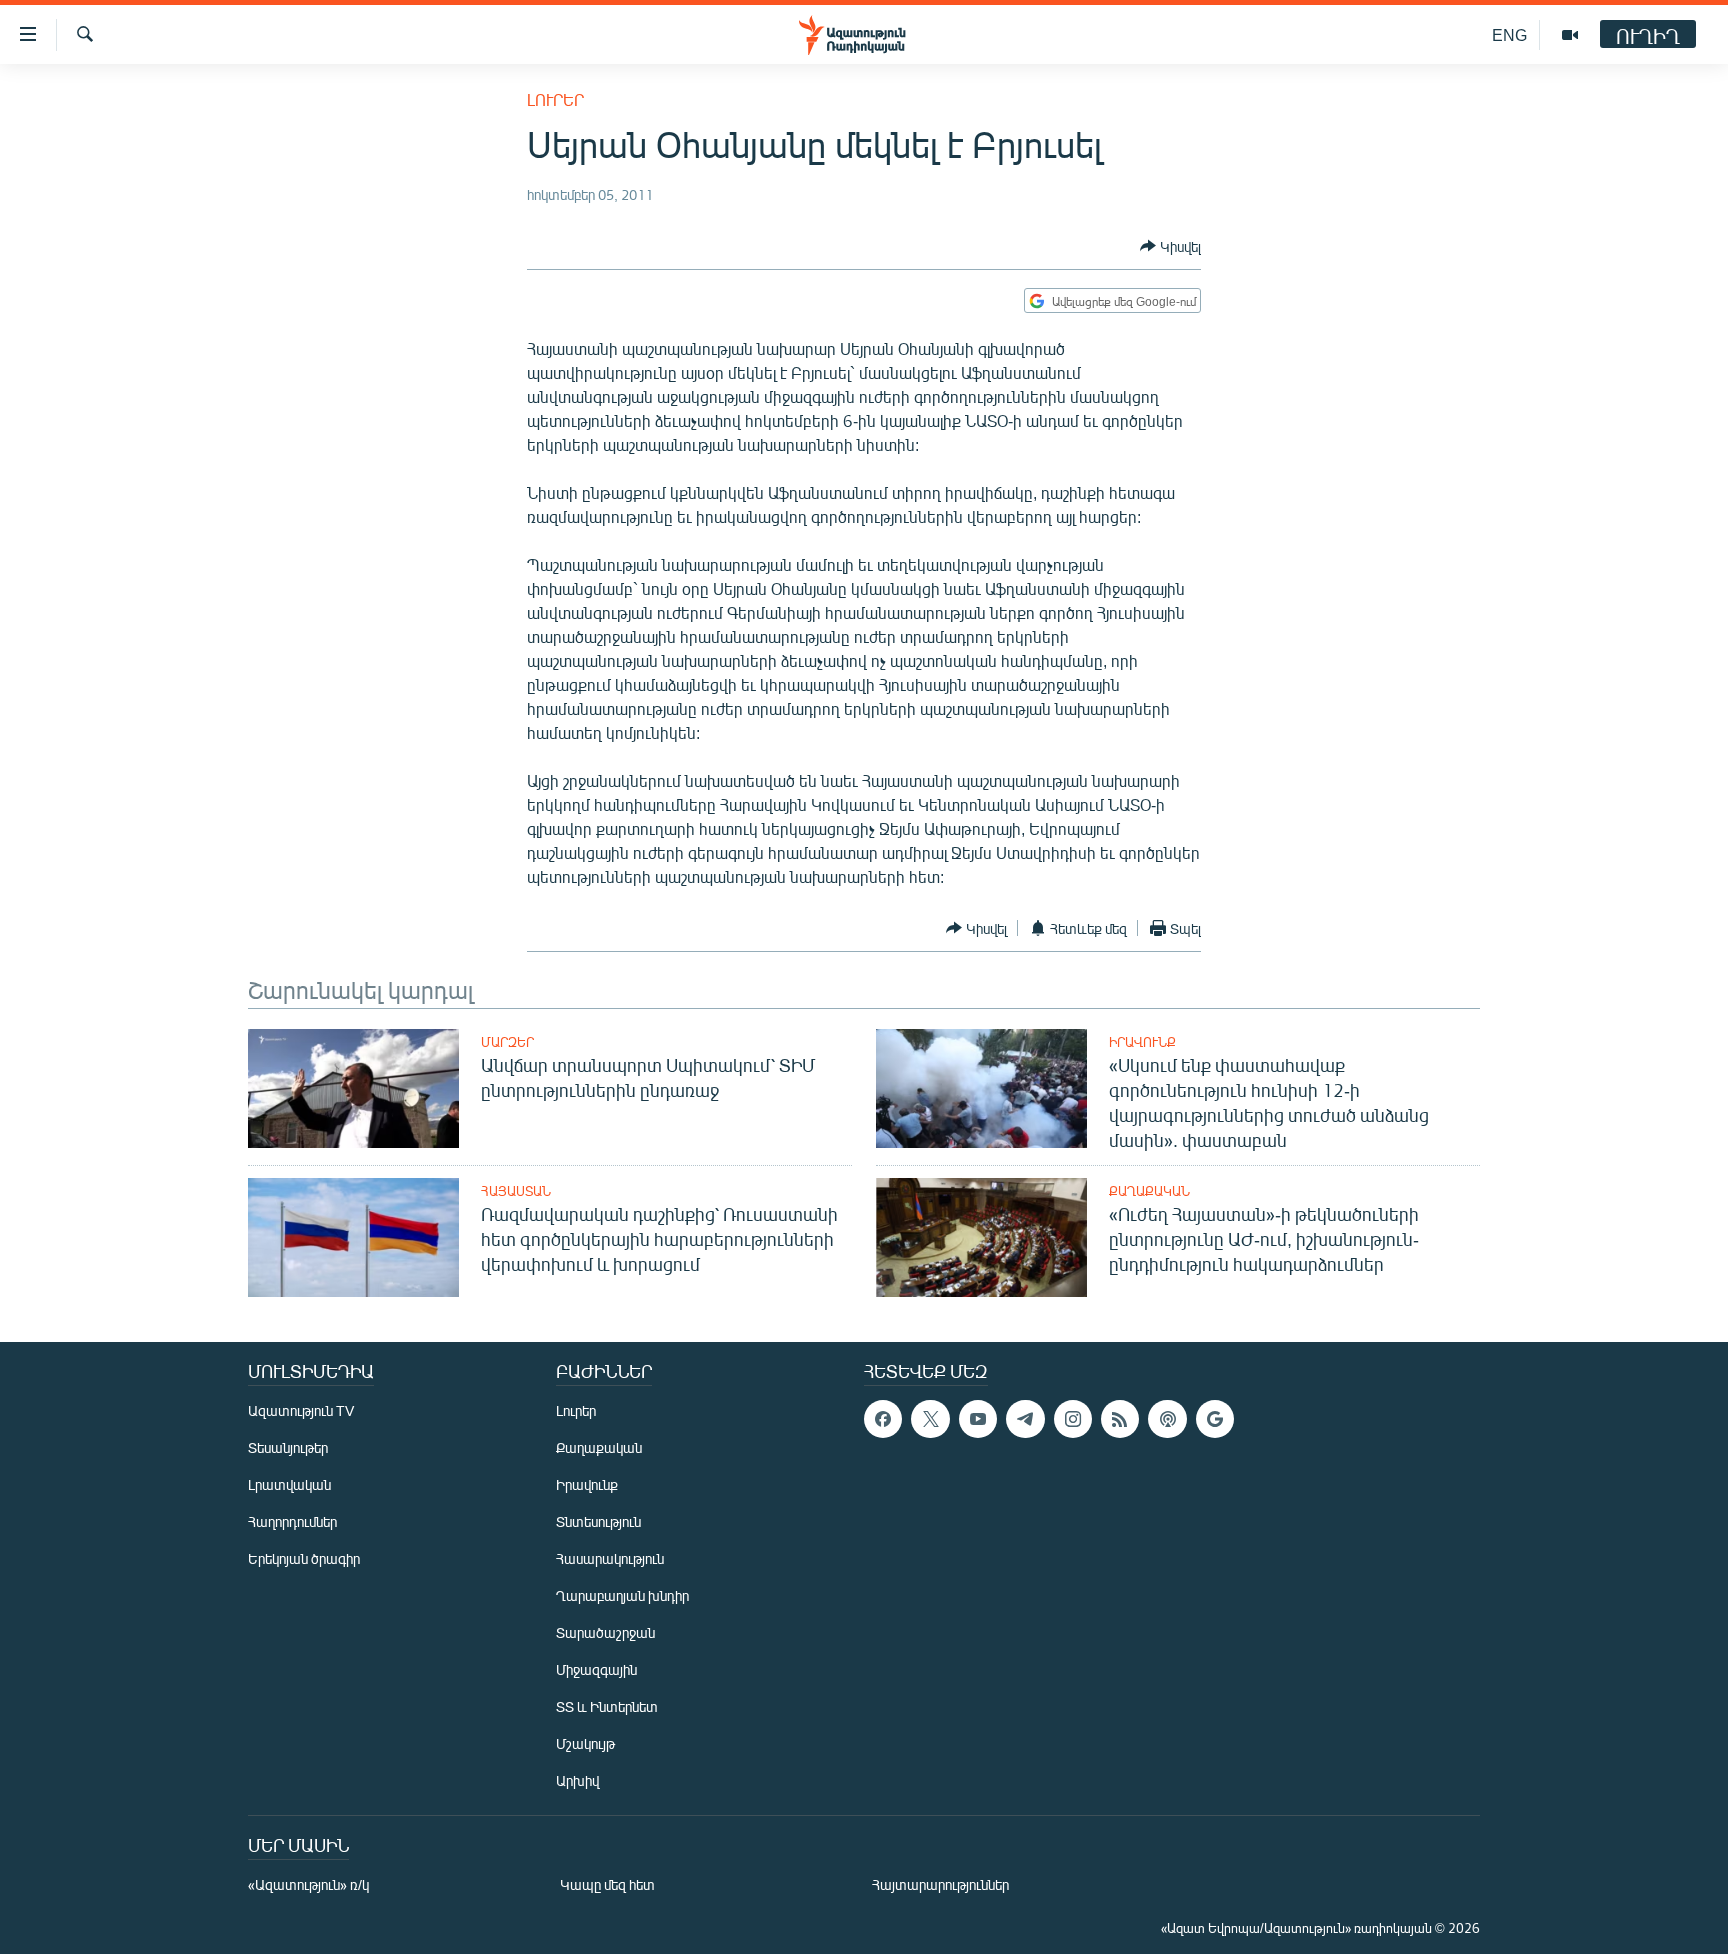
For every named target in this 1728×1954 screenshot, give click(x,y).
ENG (1509, 34)
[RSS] (1120, 1419)
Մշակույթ (585, 1743)
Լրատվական (289, 1484)
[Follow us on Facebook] (883, 1419)
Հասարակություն (610, 1558)
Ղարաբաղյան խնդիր (622, 1595)
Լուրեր (555, 99)
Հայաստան (516, 1191)
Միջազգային (596, 1669)
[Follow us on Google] (1215, 1419)
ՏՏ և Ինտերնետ (607, 1706)
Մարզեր (507, 1042)
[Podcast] (1167, 1419)
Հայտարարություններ (940, 1884)
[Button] (1170, 246)
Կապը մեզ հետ (607, 1884)
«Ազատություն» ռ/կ (308, 1884)
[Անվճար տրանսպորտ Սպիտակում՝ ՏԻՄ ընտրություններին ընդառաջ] (353, 1088)
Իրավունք (1142, 1042)
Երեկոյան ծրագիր (304, 1558)
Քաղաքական (1149, 1191)
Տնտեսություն (598, 1521)
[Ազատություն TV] (1570, 35)
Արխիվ (577, 1780)
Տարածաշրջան (605, 1632)
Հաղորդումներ (292, 1521)
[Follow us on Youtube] (978, 1419)
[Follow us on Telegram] (1025, 1419)
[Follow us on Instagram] (1073, 1419)
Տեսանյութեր (288, 1447)
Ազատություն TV (301, 1410)
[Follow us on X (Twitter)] (930, 1419)
